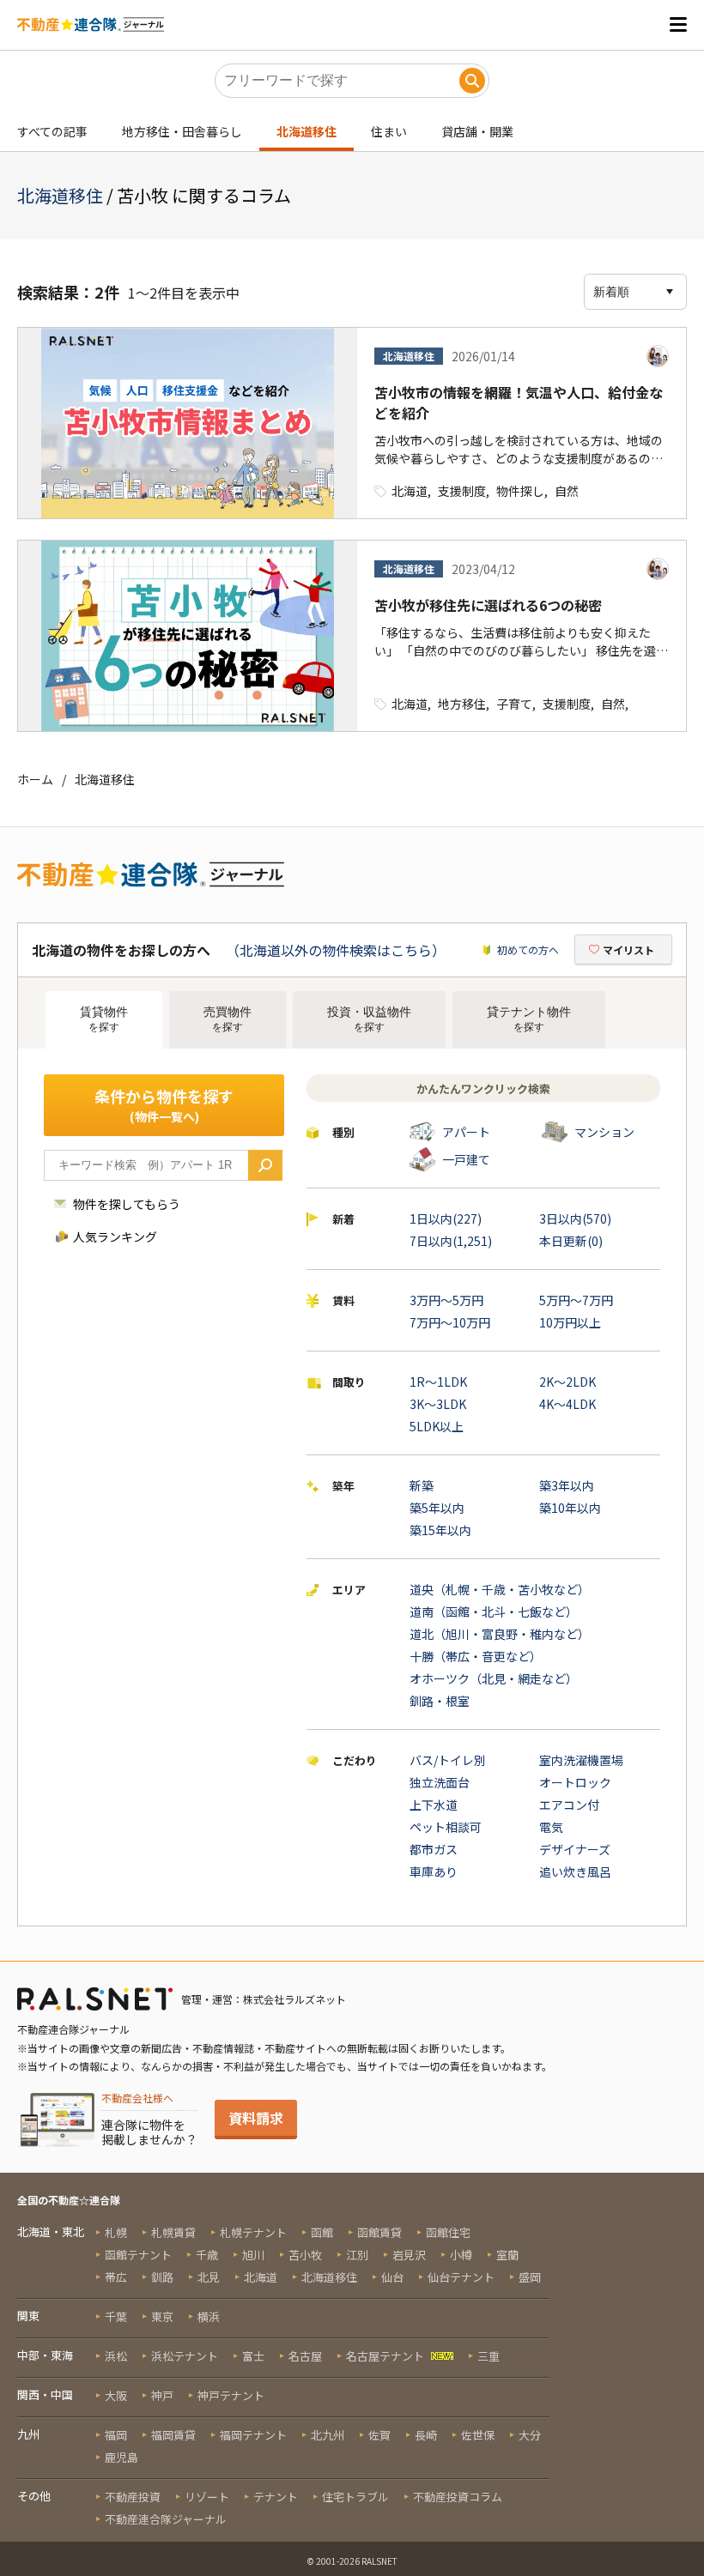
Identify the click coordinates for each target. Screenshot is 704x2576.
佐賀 (379, 2435)
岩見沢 (409, 2255)
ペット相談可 (446, 1827)
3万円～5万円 (446, 1300)
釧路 (162, 2277)
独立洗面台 (440, 1782)
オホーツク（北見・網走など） (494, 1678)
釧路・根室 (440, 1701)
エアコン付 (569, 1805)
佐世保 (478, 2435)
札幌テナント (253, 2232)
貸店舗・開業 (477, 131)
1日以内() (446, 1218)
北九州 (328, 2435)
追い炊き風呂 (575, 1872)
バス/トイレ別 (448, 1760)
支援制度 (462, 491)
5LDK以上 (437, 1426)
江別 (357, 2255)
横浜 (209, 2316)
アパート (466, 1132)
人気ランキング (115, 1237)
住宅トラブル (355, 2497)
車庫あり (434, 1872)
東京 (162, 2316)
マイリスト (628, 949)
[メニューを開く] (678, 24)
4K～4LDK (567, 1404)
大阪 (116, 2395)
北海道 (410, 491)
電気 (551, 1827)
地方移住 (462, 704)
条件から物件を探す (164, 1105)
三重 (489, 2356)
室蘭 (507, 2255)
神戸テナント (231, 2395)
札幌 (116, 2232)
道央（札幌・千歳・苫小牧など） (500, 1589)
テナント (276, 2497)
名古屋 (305, 2356)
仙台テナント (461, 2277)
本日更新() (571, 1241)
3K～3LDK (438, 1404)
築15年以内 (440, 1530)
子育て (514, 704)
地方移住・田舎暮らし (182, 131)
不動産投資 (133, 2497)
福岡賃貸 (173, 2435)
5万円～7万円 (576, 1300)
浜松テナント (185, 2356)
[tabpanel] (352, 1487)
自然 (567, 491)
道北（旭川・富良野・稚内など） (500, 1634)
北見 (209, 2277)
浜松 (116, 2356)
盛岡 (530, 2277)
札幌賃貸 (173, 2232)
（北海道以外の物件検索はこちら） (336, 950)
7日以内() (451, 1241)
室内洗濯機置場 (581, 1760)
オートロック (575, 1782)
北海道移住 (306, 131)
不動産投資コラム (458, 2497)
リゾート (207, 2497)
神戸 (162, 2395)
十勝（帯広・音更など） (476, 1656)
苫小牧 (305, 2255)
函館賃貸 (379, 2232)
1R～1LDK (438, 1382)
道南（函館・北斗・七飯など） (494, 1612)
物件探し (520, 491)
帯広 (116, 2277)
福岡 (116, 2435)
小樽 (461, 2255)
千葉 (116, 2316)
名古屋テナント (385, 2356)
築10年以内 (570, 1508)
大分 (530, 2435)
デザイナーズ (575, 1849)
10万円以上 (570, 1322)
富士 (253, 2356)
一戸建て (466, 1159)
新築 (422, 1485)
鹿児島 (121, 2457)
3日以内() (575, 1218)
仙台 (392, 2277)
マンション (604, 1132)
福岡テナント (253, 2435)
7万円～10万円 (450, 1322)
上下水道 (434, 1805)
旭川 (253, 2255)
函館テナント (138, 2255)
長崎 (426, 2435)
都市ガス (434, 1849)
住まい (389, 131)
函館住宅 (448, 2232)
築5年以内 (437, 1508)
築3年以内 (567, 1485)
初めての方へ (528, 949)
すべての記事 (52, 131)
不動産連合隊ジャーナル (166, 2519)
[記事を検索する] (472, 81)
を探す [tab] (104, 1019)
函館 (322, 2232)
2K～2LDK (567, 1382)
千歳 (207, 2255)
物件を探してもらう (127, 1204)
